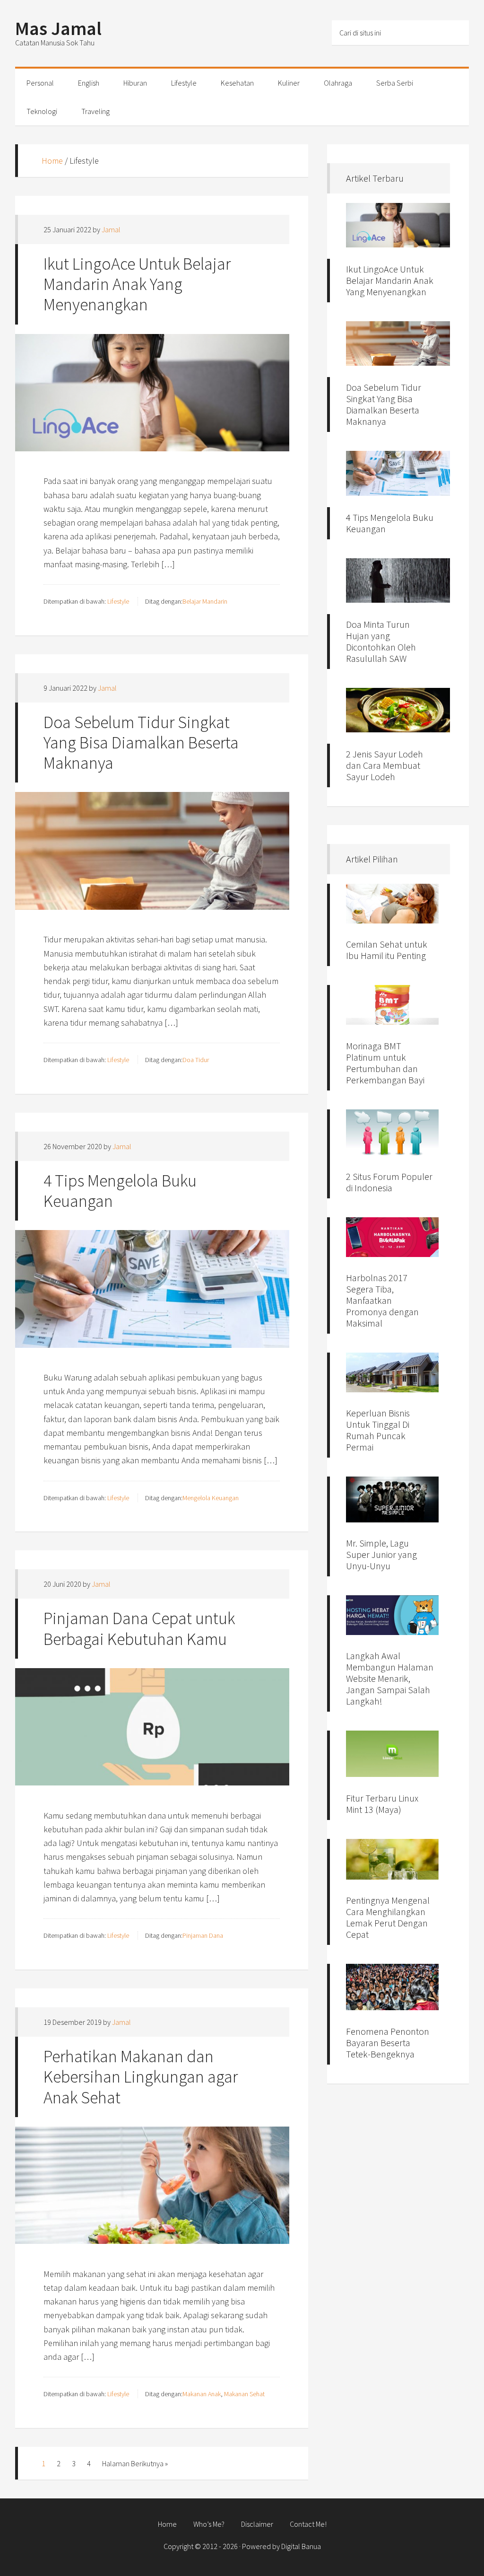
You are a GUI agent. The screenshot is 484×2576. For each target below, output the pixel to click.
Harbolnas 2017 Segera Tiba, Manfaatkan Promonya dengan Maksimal (382, 1300)
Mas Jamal (58, 28)
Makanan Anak (202, 2394)
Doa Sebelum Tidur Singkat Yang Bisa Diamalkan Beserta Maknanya (141, 743)
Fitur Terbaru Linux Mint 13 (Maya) (382, 1804)
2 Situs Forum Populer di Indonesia (389, 1182)
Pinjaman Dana (203, 1935)
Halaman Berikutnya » (135, 2463)
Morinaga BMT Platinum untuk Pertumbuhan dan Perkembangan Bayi (385, 1063)
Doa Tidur (196, 1060)
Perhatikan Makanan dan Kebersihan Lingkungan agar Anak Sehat (141, 2077)
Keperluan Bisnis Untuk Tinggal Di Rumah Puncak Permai (378, 1430)
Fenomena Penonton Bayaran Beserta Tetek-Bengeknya (388, 2043)
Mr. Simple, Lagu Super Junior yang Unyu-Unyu (381, 1554)
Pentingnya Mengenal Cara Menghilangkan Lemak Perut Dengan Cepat (388, 1917)
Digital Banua (301, 2546)
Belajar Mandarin (205, 601)
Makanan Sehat (244, 2394)
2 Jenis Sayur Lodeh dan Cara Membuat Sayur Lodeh (385, 765)
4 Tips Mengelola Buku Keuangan (120, 1191)
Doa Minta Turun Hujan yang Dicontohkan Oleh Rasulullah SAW (381, 641)
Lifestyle (118, 601)
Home (52, 161)
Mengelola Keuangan (211, 1498)
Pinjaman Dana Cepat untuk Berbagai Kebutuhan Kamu (139, 1628)
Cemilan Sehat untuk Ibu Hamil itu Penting (387, 950)
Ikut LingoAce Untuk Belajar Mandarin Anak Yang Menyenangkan (137, 284)
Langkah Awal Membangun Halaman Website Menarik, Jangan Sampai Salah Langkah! (390, 1678)
